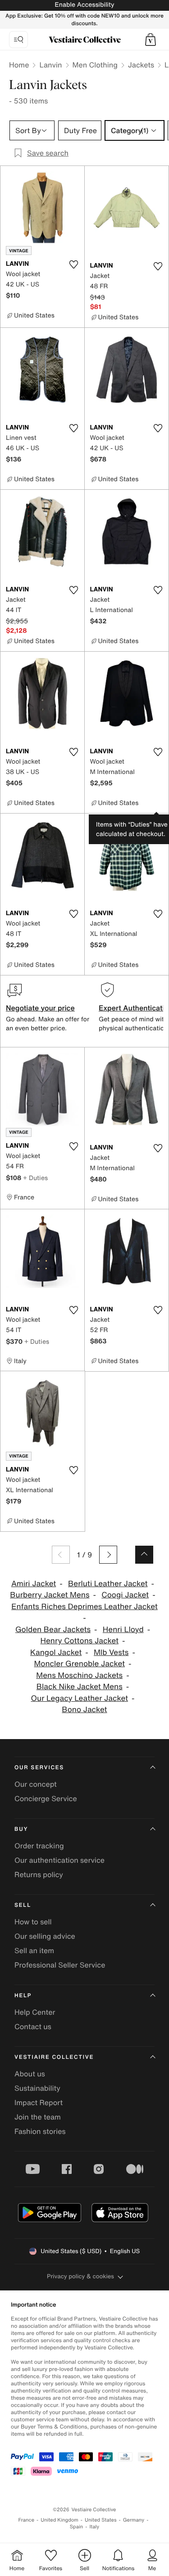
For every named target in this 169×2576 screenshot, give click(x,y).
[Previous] (61, 1555)
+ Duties (35, 1178)
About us (30, 2074)
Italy (94, 2527)
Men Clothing (95, 65)
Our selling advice (45, 1936)
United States (101, 2520)
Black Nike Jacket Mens (80, 1687)
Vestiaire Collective (54, 2057)
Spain (77, 2527)
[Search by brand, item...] (18, 40)
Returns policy (39, 1874)
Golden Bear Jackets (53, 1630)
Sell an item (34, 1950)
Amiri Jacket (34, 1584)
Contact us (33, 2026)
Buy (21, 1829)
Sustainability (37, 2088)
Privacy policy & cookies (80, 2276)
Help (23, 1996)
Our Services (39, 1768)
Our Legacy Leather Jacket (80, 1698)
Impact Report (39, 2102)
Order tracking (39, 1846)
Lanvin (50, 65)
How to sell (33, 1922)
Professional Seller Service (60, 1965)
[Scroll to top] (144, 1555)
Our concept (36, 1784)
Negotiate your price (40, 1008)
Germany (134, 2520)
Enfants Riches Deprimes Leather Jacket (84, 1607)
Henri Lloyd (123, 1630)
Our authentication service (59, 1860)
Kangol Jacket (56, 1652)
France (27, 2520)
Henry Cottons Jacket (80, 1641)
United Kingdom (59, 2520)
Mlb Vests (111, 1652)
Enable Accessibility (84, 5)
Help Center (35, 2012)
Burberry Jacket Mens (50, 1595)
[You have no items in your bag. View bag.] (151, 40)
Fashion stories (40, 2131)
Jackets (141, 65)
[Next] (108, 1555)
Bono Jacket (84, 1710)
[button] (151, 40)
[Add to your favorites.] (74, 264)
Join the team (38, 2117)
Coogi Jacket (125, 1595)
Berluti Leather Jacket (108, 1584)
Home (19, 65)
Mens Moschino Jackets (79, 1675)
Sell (23, 1905)
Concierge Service (46, 1798)
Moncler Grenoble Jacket (79, 1664)
